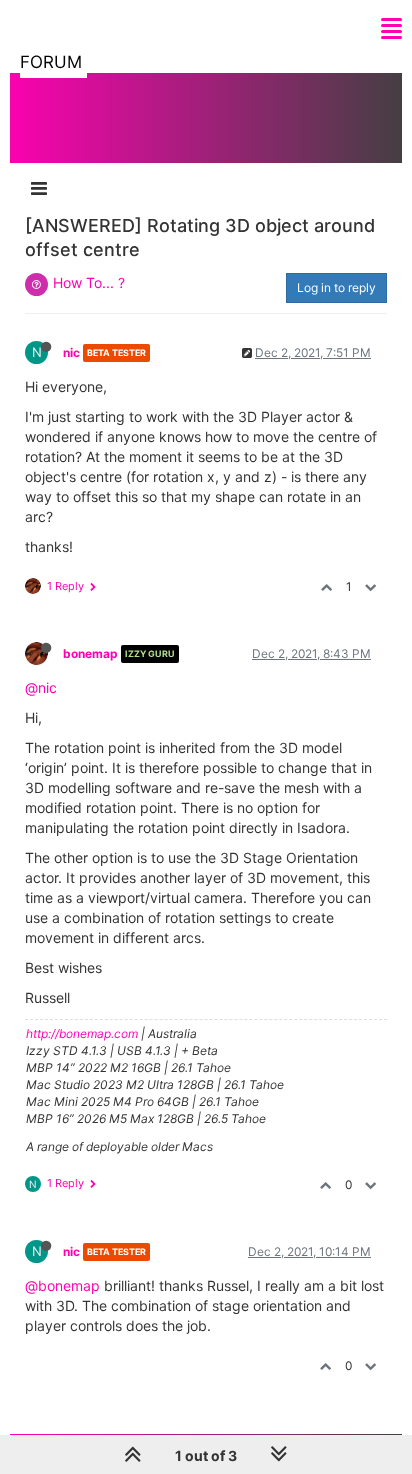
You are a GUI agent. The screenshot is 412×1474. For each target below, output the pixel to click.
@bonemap (62, 1285)
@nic (41, 687)
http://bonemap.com (82, 1033)
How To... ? (89, 282)
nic (71, 352)
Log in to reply (336, 287)
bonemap (90, 653)
